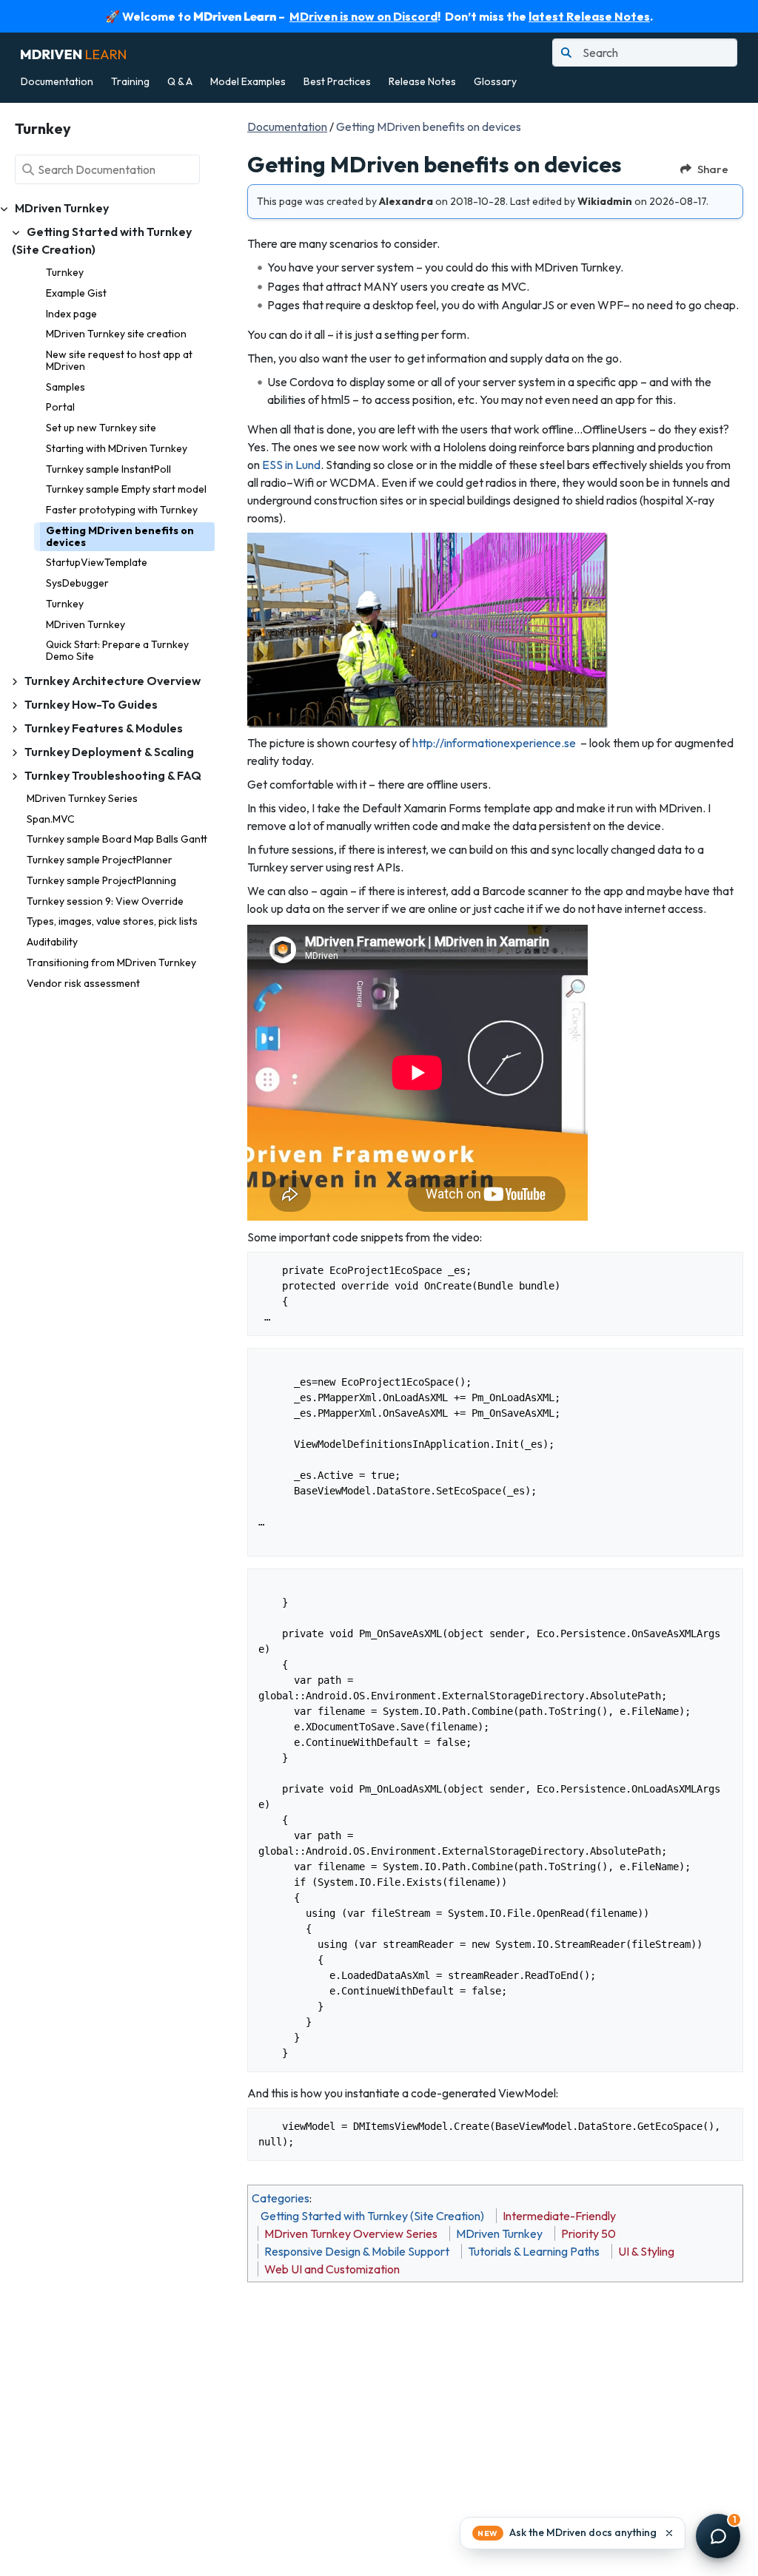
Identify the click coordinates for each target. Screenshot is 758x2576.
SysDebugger (77, 583)
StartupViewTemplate (97, 562)
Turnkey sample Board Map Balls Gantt (117, 839)
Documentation (57, 81)
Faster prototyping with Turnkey (122, 510)
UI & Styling (646, 2251)
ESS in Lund (291, 465)
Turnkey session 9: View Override (105, 901)
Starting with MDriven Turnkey (117, 448)
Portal (60, 407)
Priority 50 (588, 2233)
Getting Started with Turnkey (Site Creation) (372, 2216)
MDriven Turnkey (85, 624)
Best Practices (337, 81)
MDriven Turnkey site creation (116, 334)
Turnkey (65, 272)
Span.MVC (51, 819)
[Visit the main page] (73, 53)
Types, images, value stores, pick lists (112, 921)
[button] (573, 2533)
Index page (71, 314)
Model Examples (248, 81)
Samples (66, 387)
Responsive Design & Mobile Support (357, 2251)
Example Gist (76, 293)
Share (713, 169)
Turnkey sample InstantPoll (108, 469)
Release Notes (422, 81)
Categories (281, 2198)
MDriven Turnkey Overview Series (351, 2233)
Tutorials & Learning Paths (534, 2251)
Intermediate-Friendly (559, 2216)
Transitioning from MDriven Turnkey (111, 962)
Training (130, 81)
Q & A (180, 81)
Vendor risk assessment (83, 983)
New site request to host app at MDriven (119, 360)
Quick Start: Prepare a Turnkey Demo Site (117, 650)
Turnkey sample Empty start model (126, 489)
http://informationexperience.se (494, 743)
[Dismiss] (669, 2533)
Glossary (495, 81)
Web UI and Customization (332, 2269)
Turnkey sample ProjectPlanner (100, 860)
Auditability (52, 942)
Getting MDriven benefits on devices (120, 536)
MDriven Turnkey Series (82, 798)
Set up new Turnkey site (101, 428)
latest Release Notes (589, 16)
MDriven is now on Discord (363, 16)
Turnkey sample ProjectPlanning (101, 880)
